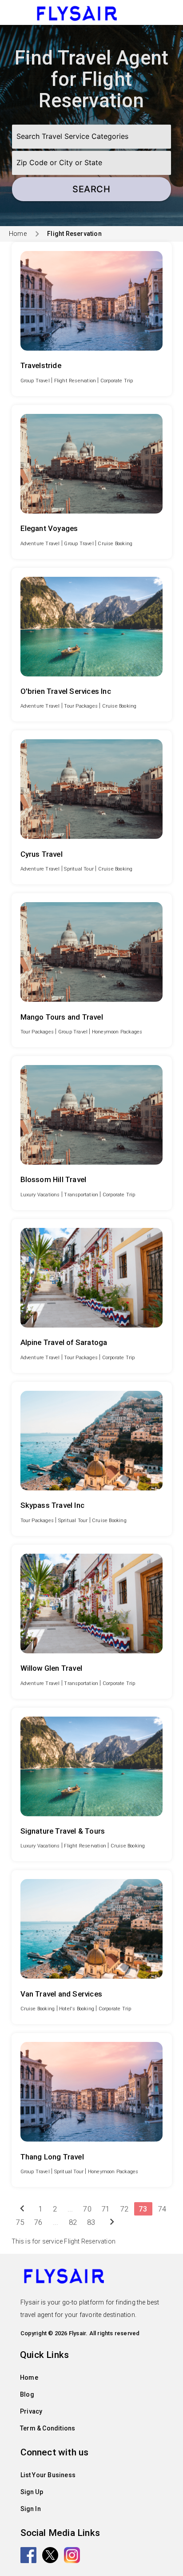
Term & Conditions (48, 2428)
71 (106, 2209)
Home (18, 234)
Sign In (31, 2509)
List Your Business (48, 2475)
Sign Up (32, 2492)
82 (73, 2222)
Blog (27, 2394)
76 (38, 2222)
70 (87, 2209)
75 (20, 2222)
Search (91, 189)
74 (162, 2209)
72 (124, 2209)
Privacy (31, 2411)
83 (91, 2222)
